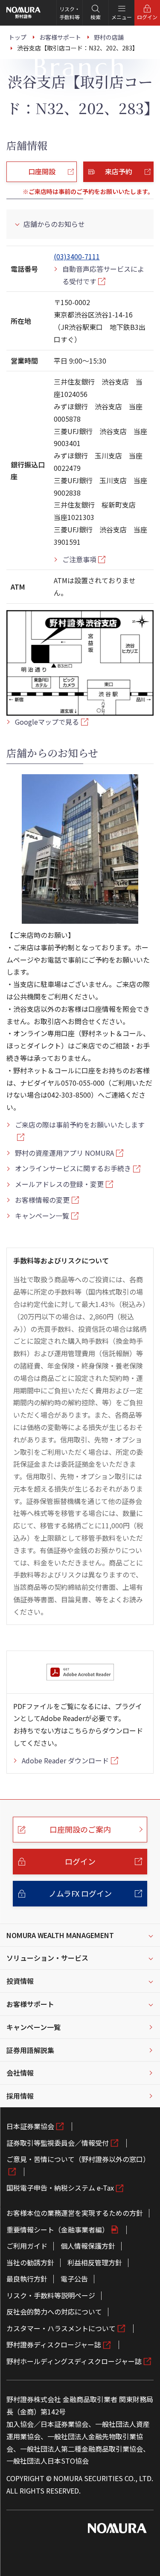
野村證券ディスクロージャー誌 (54, 2344)
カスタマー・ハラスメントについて (61, 2328)
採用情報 (20, 2096)
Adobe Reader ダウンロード (65, 1760)
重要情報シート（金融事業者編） (58, 2229)
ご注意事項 (79, 559)
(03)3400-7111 (77, 256)
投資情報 (20, 1981)
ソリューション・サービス (47, 1958)
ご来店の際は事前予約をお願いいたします (80, 1125)
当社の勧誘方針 (30, 2262)
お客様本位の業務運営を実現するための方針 (75, 2213)
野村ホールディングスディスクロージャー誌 (74, 2361)
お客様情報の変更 (42, 1200)
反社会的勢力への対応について (54, 2312)
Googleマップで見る (47, 722)
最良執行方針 (27, 2279)
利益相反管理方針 (95, 2262)
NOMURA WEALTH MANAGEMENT (60, 1935)
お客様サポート (30, 2004)
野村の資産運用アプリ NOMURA (64, 1153)
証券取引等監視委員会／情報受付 (58, 2143)
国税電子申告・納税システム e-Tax (60, 2188)
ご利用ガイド (27, 2246)
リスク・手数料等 (70, 13)
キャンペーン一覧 (42, 1216)
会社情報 (20, 2073)
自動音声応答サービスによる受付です (103, 275)
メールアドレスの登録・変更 (59, 1184)
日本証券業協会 (30, 2126)
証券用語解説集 (30, 2050)
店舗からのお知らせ (54, 224)
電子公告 (74, 2279)
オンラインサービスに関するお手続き (73, 1168)
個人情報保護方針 (88, 2246)
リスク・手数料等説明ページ (51, 2295)
